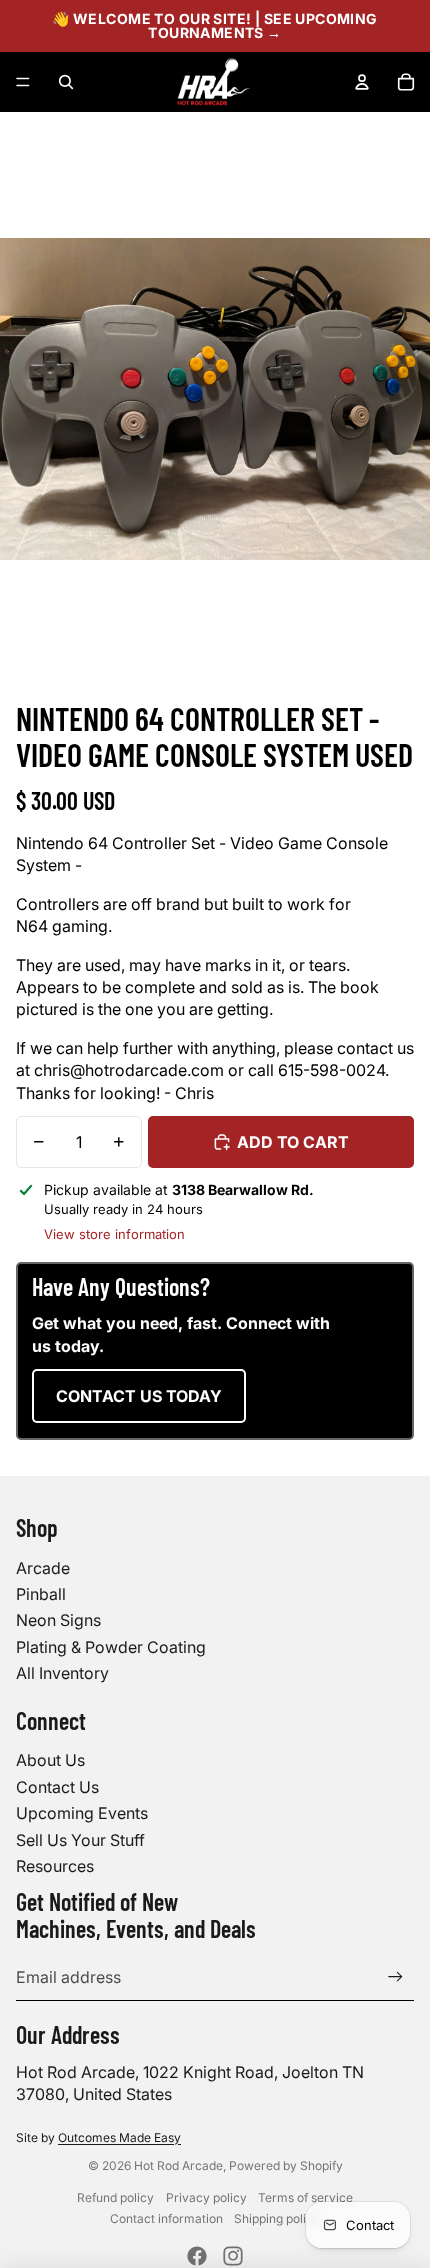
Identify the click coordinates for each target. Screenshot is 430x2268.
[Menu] (23, 82)
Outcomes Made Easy (119, 2137)
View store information (114, 1234)
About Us (50, 1760)
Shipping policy (277, 2218)
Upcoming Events (82, 1813)
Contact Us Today (139, 1396)
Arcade (43, 1568)
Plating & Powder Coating (111, 1647)
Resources (55, 1866)
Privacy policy (206, 2197)
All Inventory (62, 1673)
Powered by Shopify (286, 2165)
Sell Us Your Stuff (80, 1840)
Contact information (166, 2218)
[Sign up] (395, 1977)
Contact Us (57, 1787)
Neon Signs (58, 1620)
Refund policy (115, 2197)
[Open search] (66, 82)
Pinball (41, 1594)
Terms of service (305, 2197)
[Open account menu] (362, 82)
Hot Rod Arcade (178, 2165)
